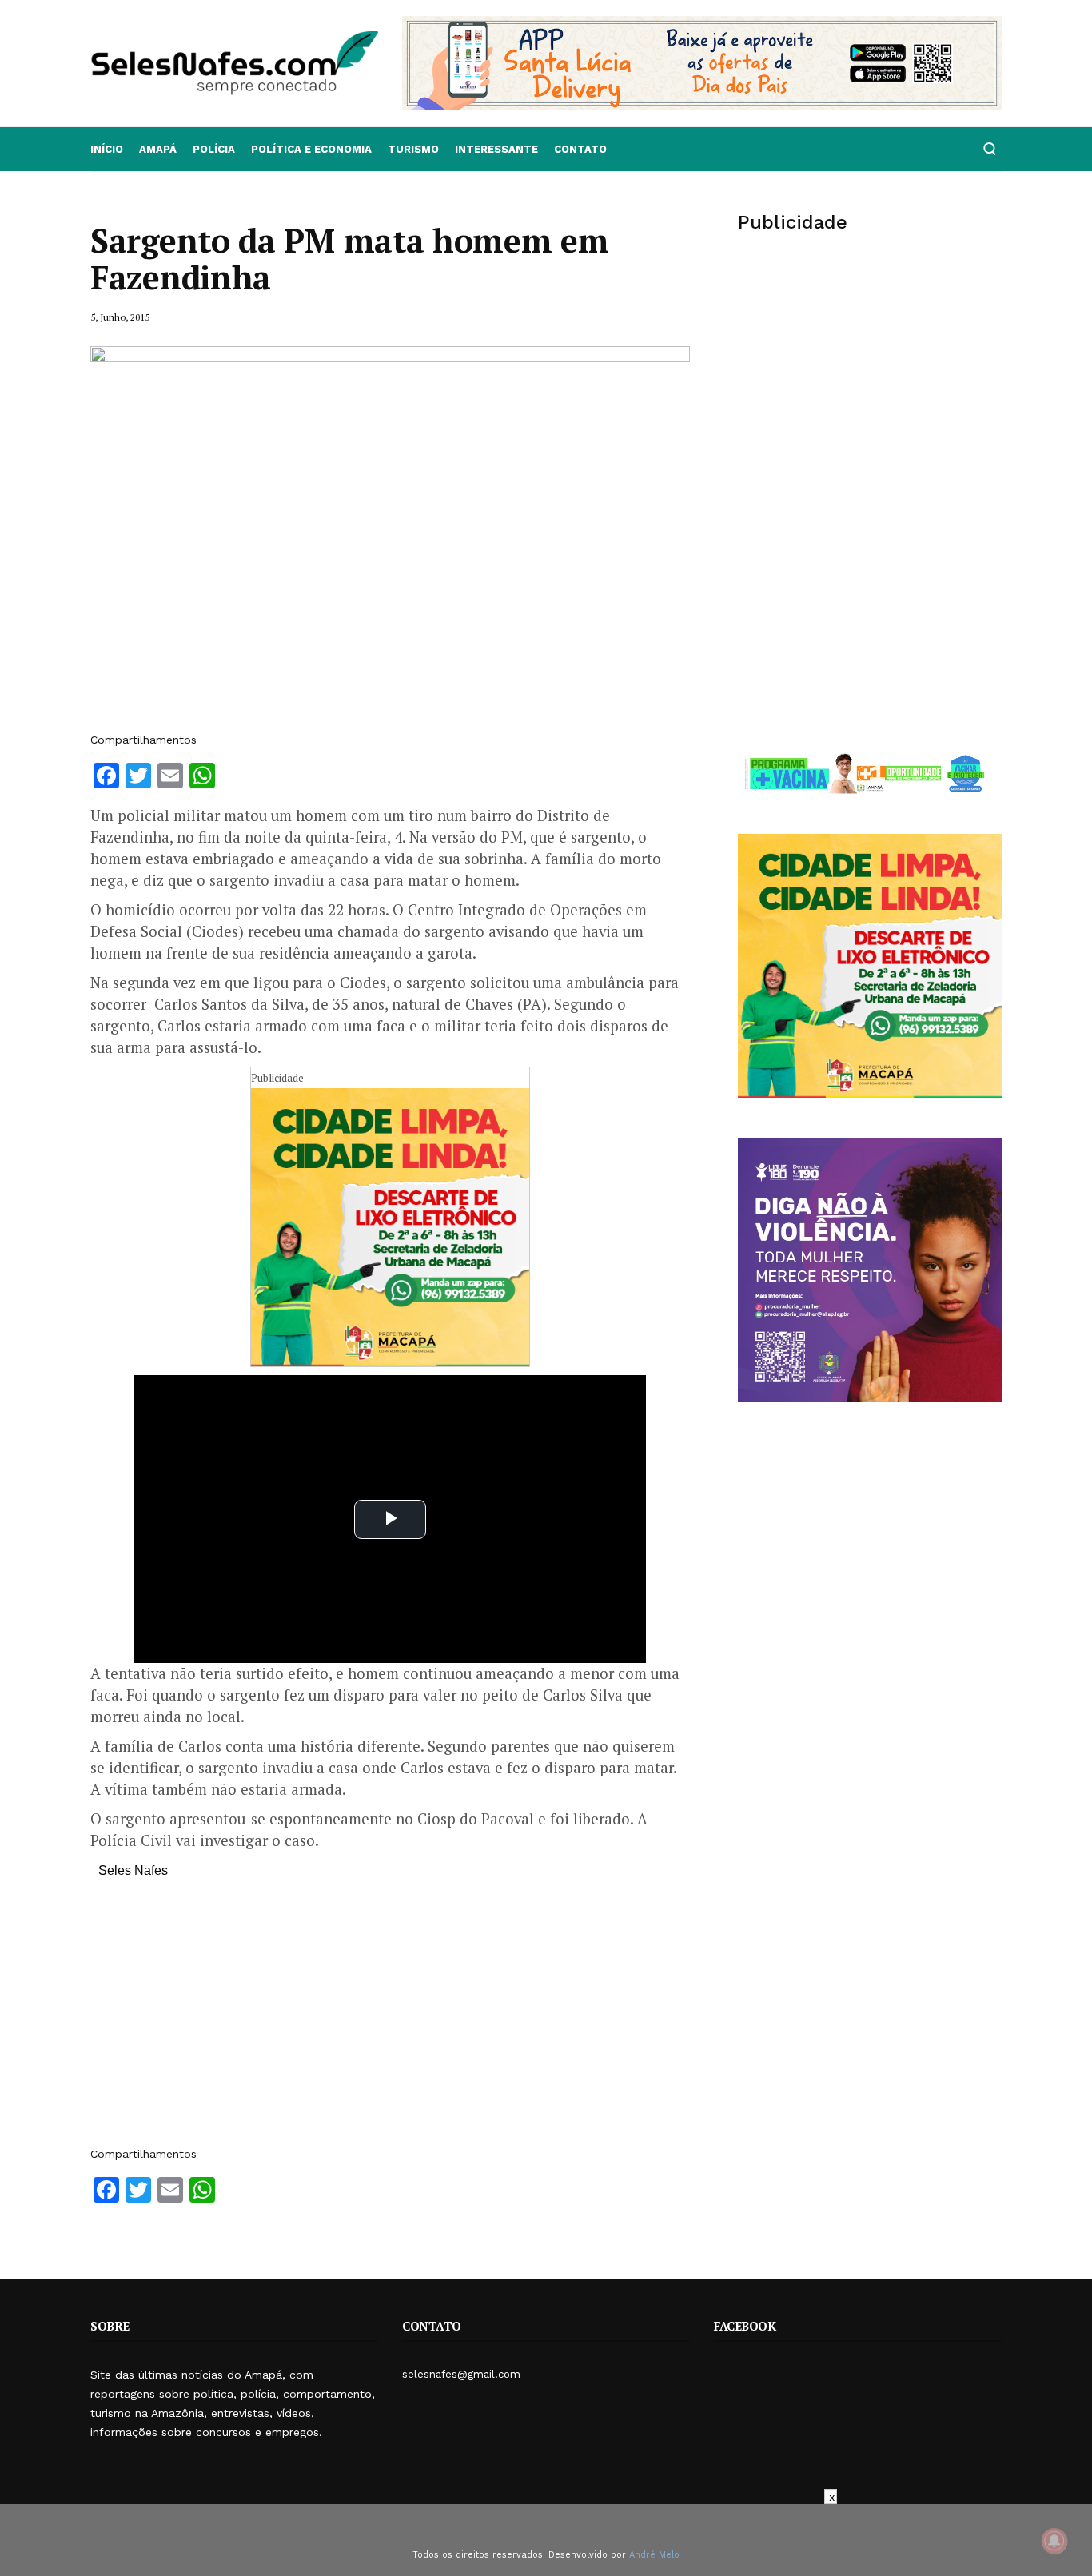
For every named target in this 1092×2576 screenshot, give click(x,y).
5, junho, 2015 (120, 317)
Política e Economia (311, 149)
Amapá (158, 149)
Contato (580, 149)
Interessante (496, 149)
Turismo (413, 149)
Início (107, 149)
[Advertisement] (390, 2020)
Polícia (214, 149)
